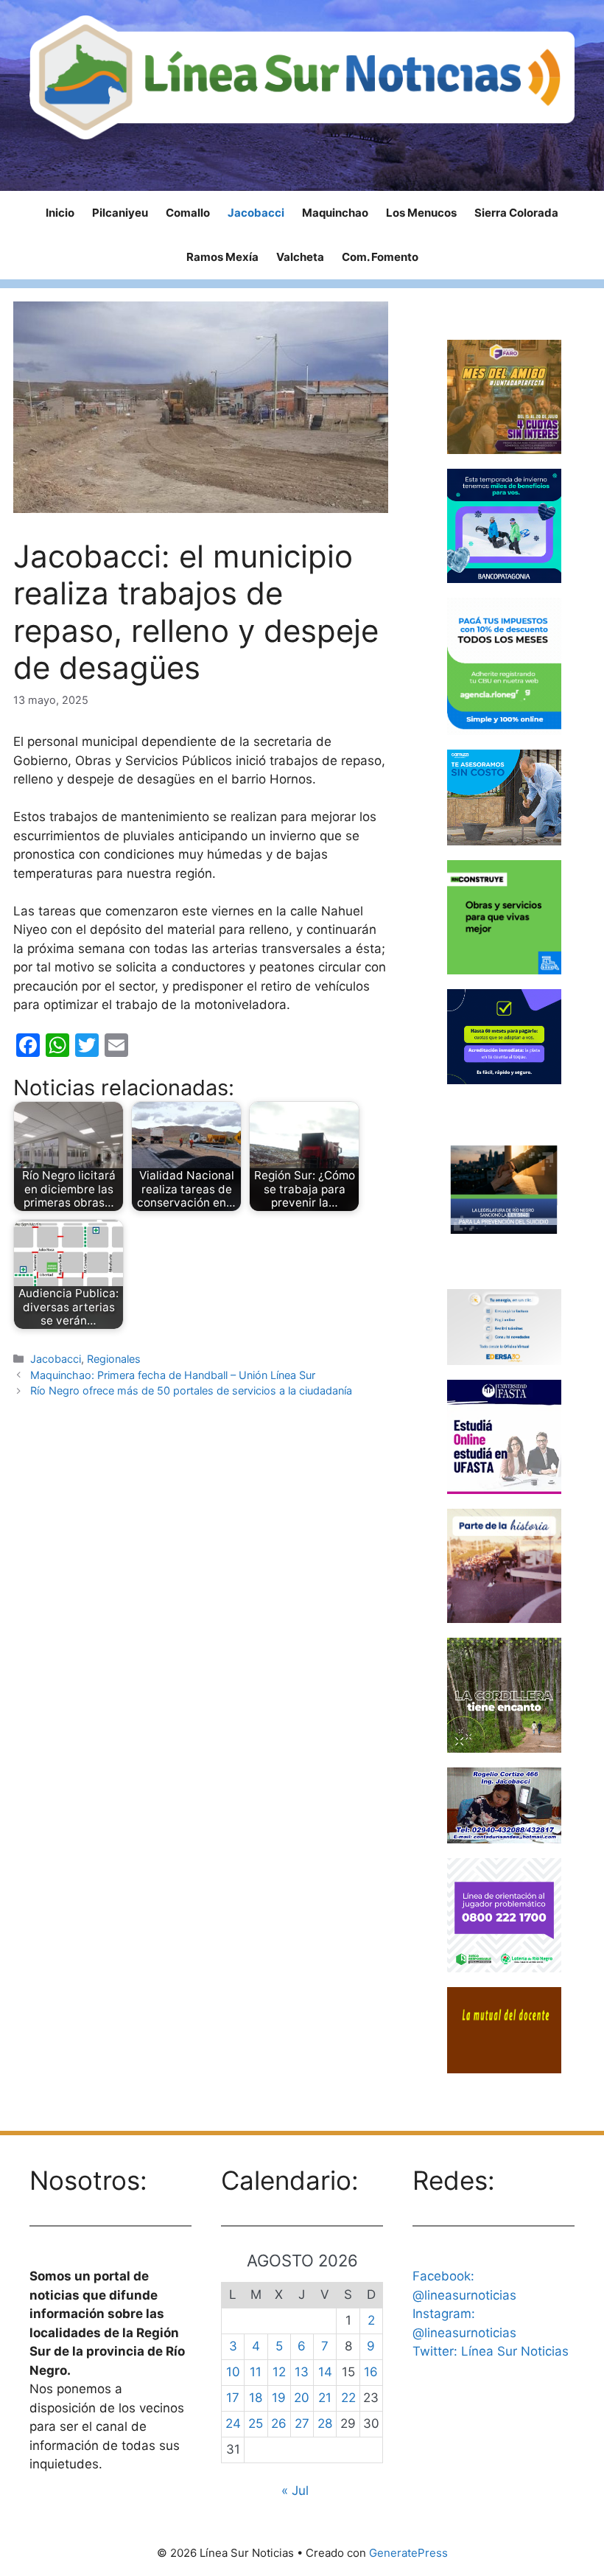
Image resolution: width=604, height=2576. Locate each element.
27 (302, 2423)
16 (371, 2372)
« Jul (295, 2491)
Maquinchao (335, 213)
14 (325, 2372)
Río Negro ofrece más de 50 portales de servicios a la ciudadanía (191, 1390)
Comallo (188, 213)
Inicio (60, 213)
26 (279, 2423)
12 (279, 2372)
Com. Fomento (380, 257)
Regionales (114, 1359)
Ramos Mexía (222, 257)
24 (233, 2423)
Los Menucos (421, 213)
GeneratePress (408, 2553)
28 (325, 2423)
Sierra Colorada (516, 213)
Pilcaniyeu (120, 213)
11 (256, 2372)
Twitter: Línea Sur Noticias (491, 2351)
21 (325, 2398)
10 (233, 2372)
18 (256, 2398)
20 (302, 2398)
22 (348, 2398)
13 (302, 2372)
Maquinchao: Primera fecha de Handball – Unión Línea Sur (173, 1375)
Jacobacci (256, 213)
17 (233, 2398)
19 (279, 2398)
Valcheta (300, 257)
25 (256, 2423)
